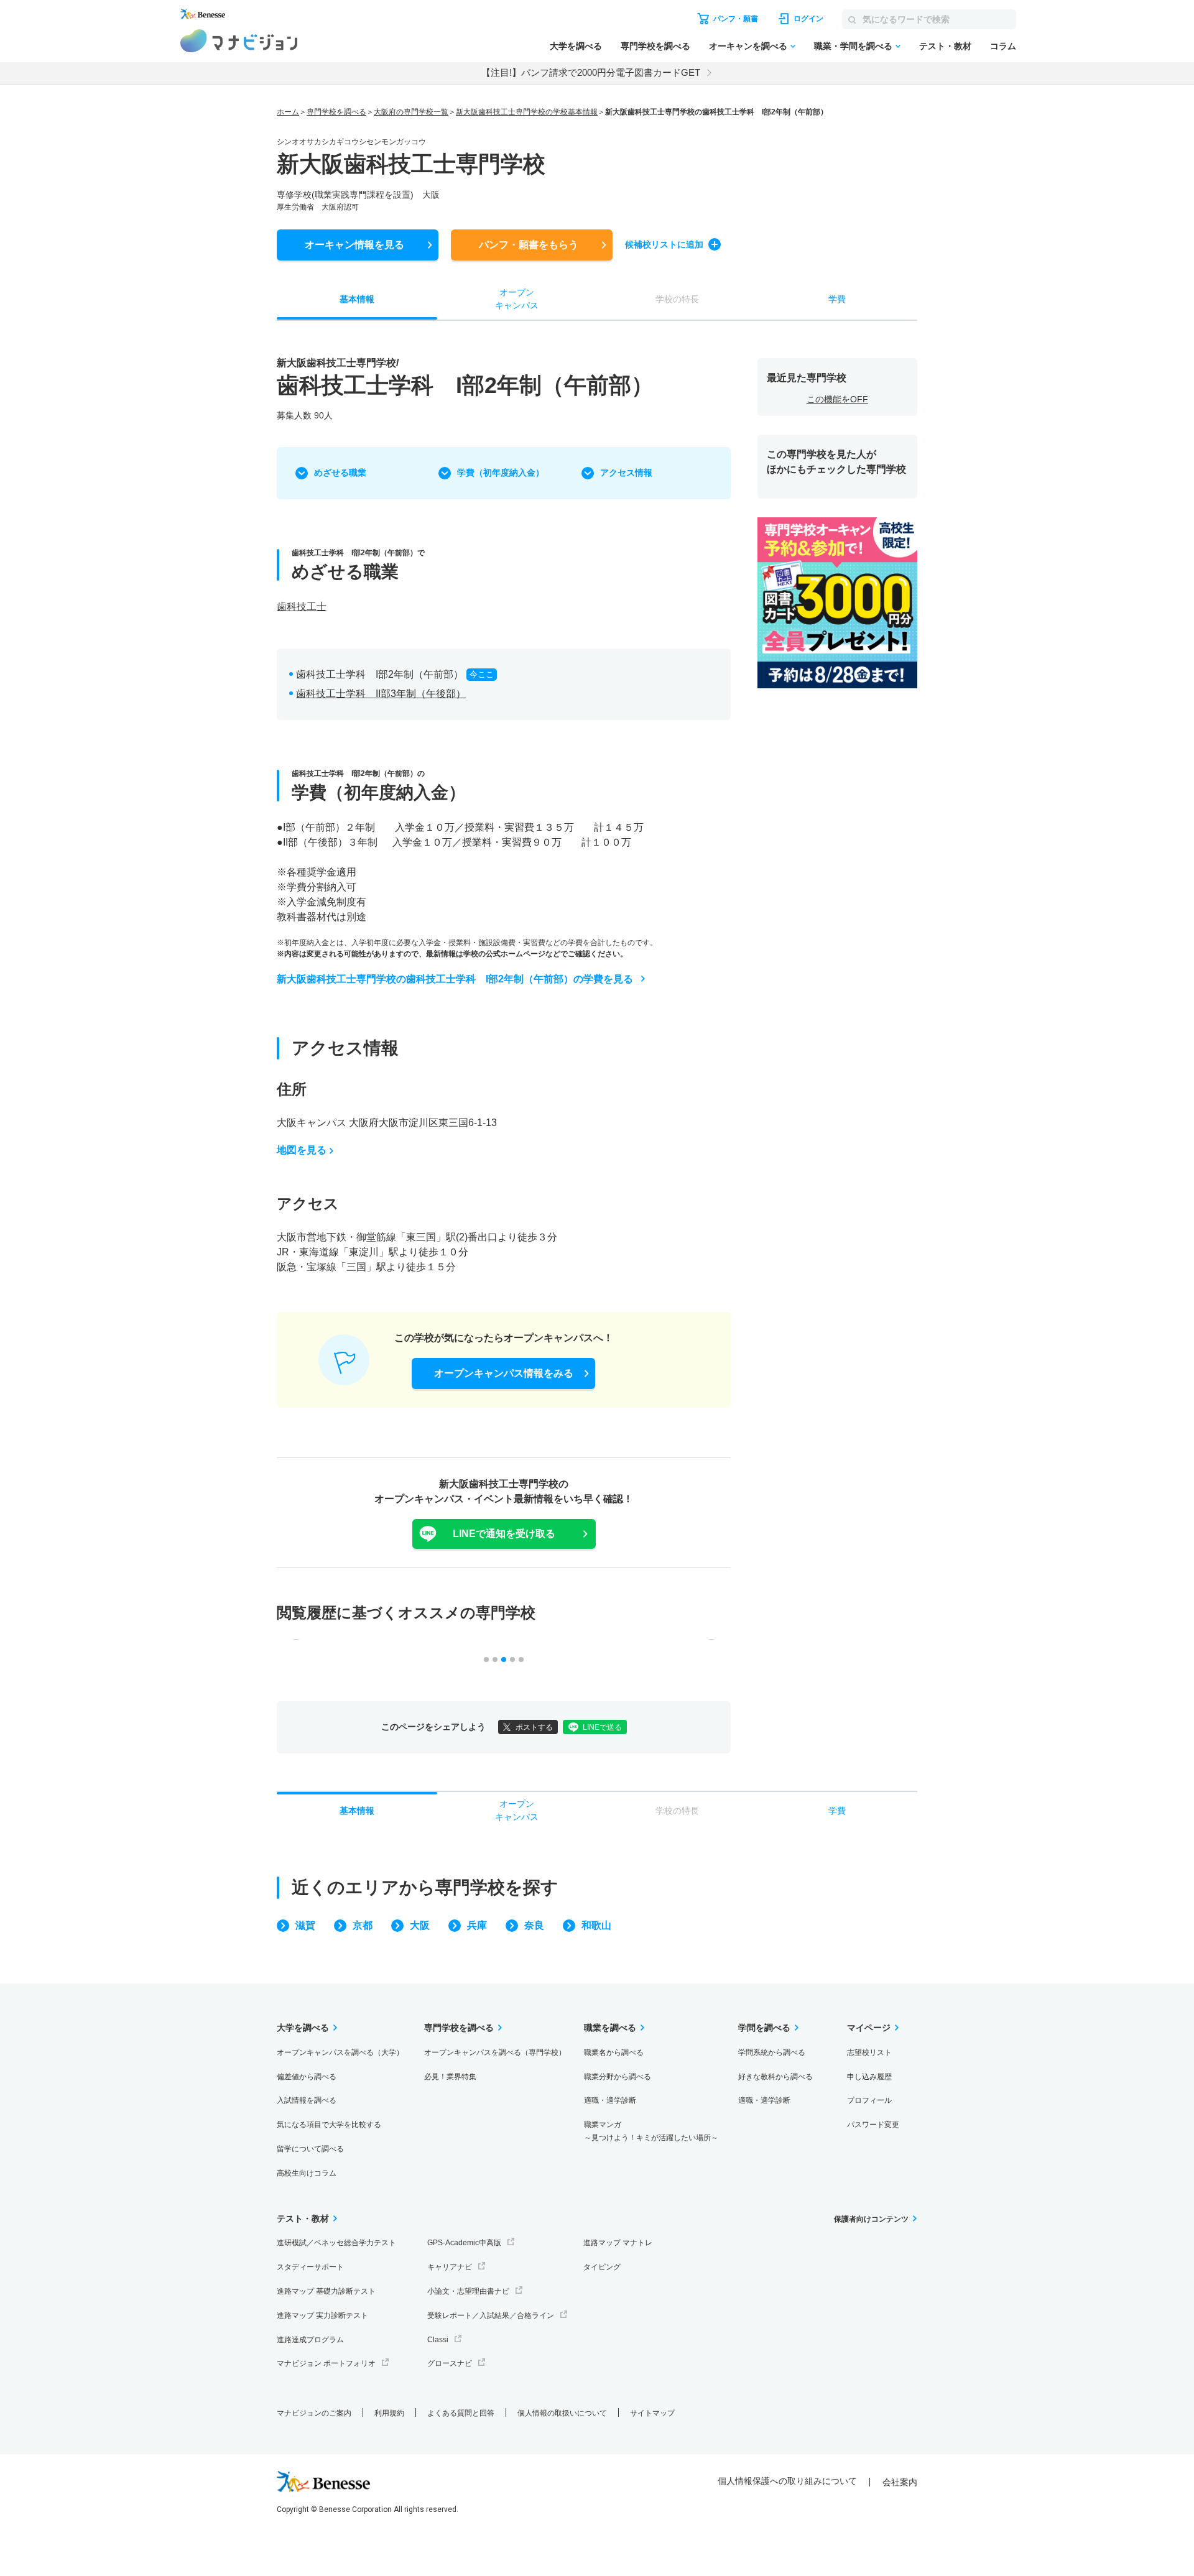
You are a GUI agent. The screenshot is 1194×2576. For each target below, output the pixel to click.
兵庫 (477, 1925)
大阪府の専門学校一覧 (411, 112)
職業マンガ (651, 2131)
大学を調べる (576, 46)
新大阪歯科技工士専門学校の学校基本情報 (527, 112)
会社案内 (900, 2482)
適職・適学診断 (610, 2100)
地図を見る (302, 1150)
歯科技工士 (302, 607)
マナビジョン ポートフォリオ (326, 2363)
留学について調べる (310, 2149)
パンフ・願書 (529, 245)
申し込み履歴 (869, 2077)
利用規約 (389, 2413)
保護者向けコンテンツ (871, 2219)
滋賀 (305, 1925)
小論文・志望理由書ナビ (468, 2291)
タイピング (602, 2267)
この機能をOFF (837, 399)
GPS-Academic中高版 (464, 2243)
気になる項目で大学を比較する (329, 2125)
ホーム (288, 112)
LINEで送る (602, 1727)
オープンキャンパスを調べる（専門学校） (495, 2052)
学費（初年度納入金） (501, 473)
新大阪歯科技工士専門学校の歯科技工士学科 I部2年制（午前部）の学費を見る (455, 979)
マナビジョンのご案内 (314, 2413)
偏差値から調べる (307, 2077)
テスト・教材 (945, 46)
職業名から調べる (614, 2052)
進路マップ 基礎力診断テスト (326, 2291)
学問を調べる (764, 2028)
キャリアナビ (450, 2267)
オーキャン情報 (354, 245)
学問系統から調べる (772, 2052)
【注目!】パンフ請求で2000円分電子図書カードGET (591, 72)
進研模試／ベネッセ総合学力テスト (336, 2243)
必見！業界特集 (450, 2077)
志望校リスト (869, 2052)
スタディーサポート (310, 2267)
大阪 (420, 1925)
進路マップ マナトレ (618, 2243)
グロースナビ (450, 2363)
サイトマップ (652, 2413)
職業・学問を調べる (853, 46)
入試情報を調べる (307, 2100)
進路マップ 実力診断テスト (322, 2315)
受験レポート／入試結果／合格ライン (491, 2315)
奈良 (534, 1925)
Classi (438, 2340)
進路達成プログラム (310, 2340)
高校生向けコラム (307, 2173)
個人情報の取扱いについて (562, 2413)
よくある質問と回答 (461, 2413)
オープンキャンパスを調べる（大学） (340, 2052)
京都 (363, 1925)
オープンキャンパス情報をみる (504, 1373)
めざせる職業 (340, 473)
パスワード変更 (873, 2125)
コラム (1003, 46)
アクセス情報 (626, 473)
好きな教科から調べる (775, 2077)
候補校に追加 (664, 244)
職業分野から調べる (618, 2077)
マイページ (869, 2028)
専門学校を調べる (655, 46)
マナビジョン (239, 41)
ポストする (534, 1727)
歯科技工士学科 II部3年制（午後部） (381, 694)
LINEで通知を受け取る (504, 1534)
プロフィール (869, 2100)
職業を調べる (610, 2028)
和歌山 (596, 1925)
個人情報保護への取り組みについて (787, 2481)
